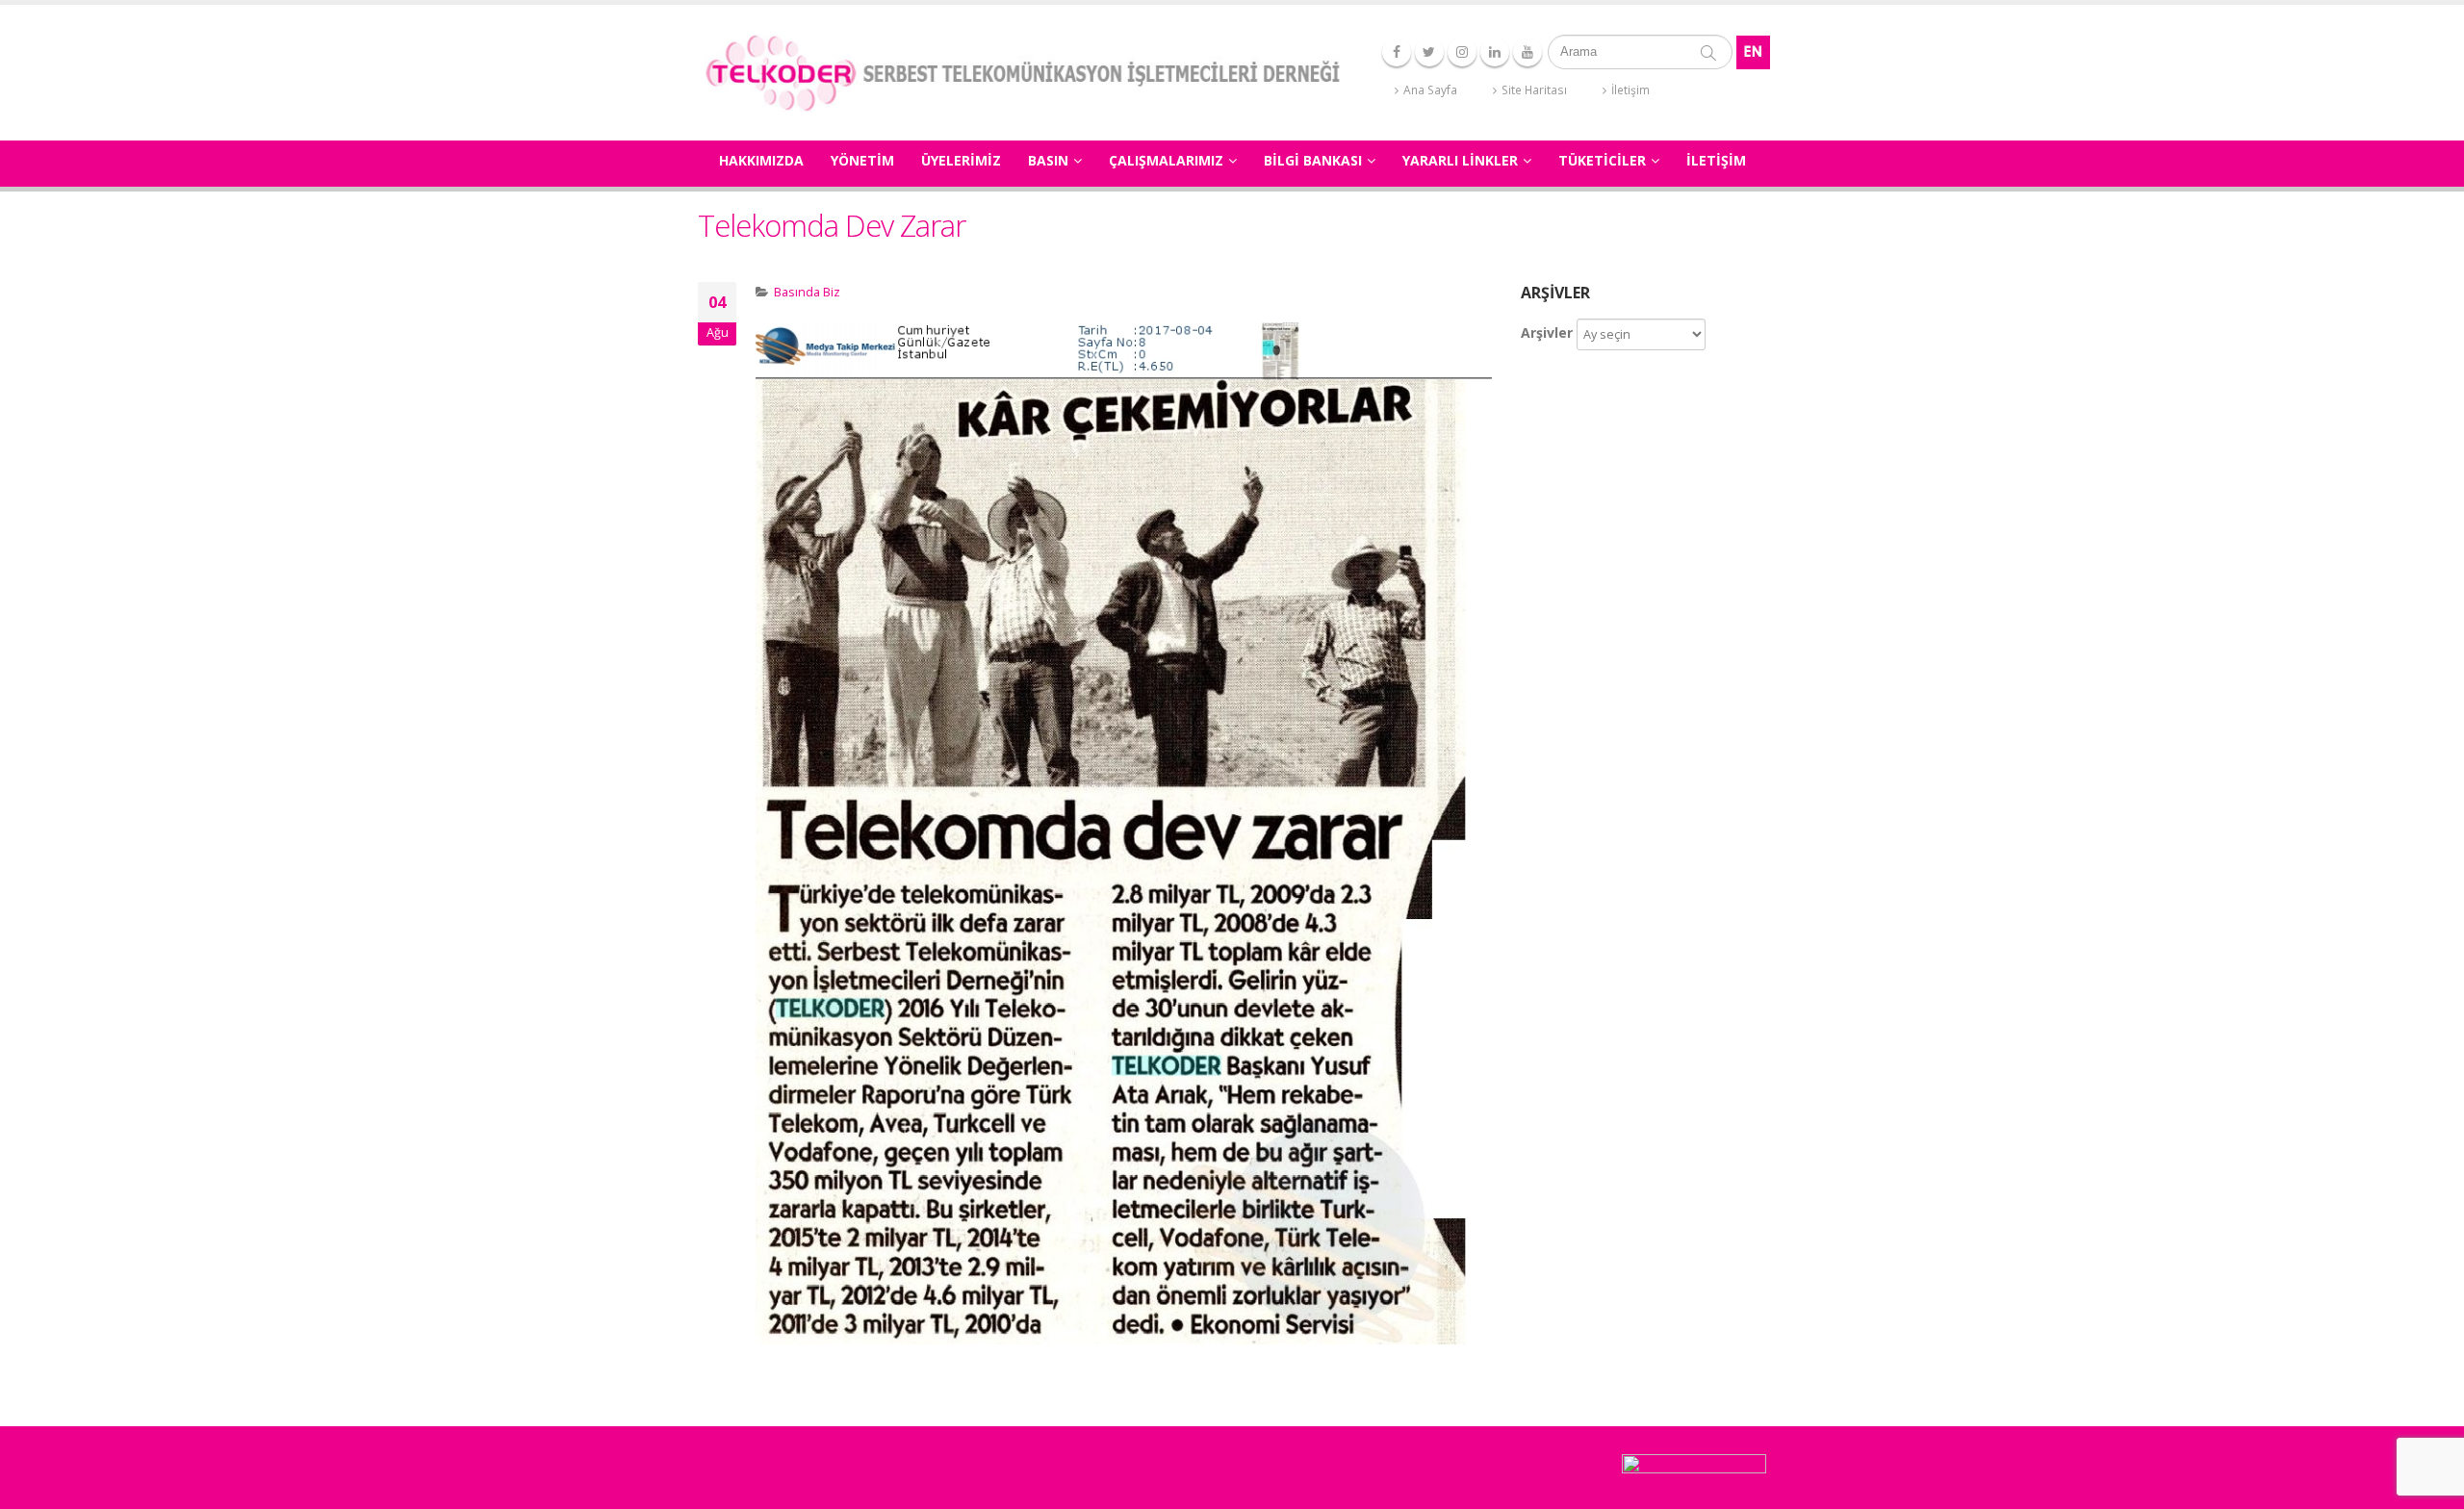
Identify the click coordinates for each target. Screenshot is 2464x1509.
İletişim (1630, 90)
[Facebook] (1397, 52)
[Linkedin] (1495, 52)
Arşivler (1547, 332)
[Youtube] (1527, 52)
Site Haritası (1534, 90)
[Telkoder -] (1022, 73)
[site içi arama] (1708, 52)
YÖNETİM (862, 160)
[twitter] (1429, 52)
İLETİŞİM (1716, 160)
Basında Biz (807, 292)
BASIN (1048, 160)
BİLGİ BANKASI (1313, 160)
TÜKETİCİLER (1602, 160)
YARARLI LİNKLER (1460, 160)
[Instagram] (1462, 52)
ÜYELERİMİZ (961, 160)
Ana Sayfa (1430, 90)
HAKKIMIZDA (761, 160)
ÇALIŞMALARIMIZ (1166, 160)
